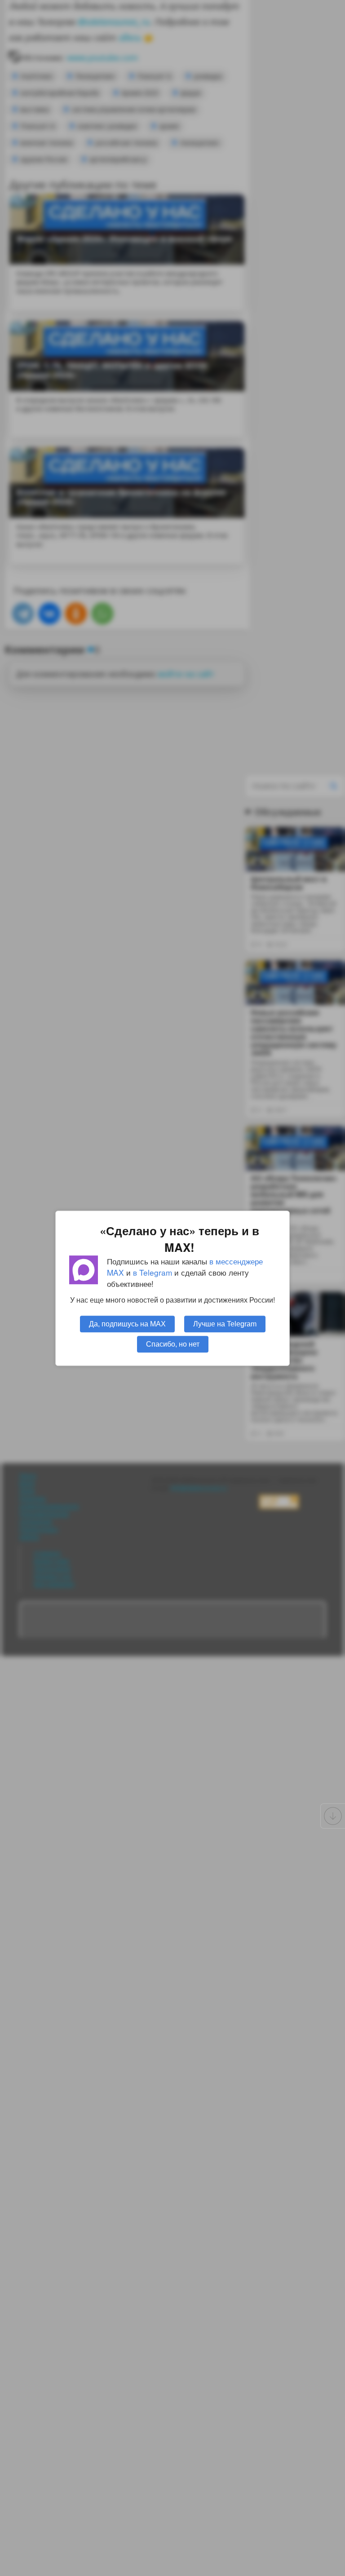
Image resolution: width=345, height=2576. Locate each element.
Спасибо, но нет (173, 1343)
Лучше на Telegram (225, 1323)
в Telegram (153, 1272)
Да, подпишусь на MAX (127, 1323)
